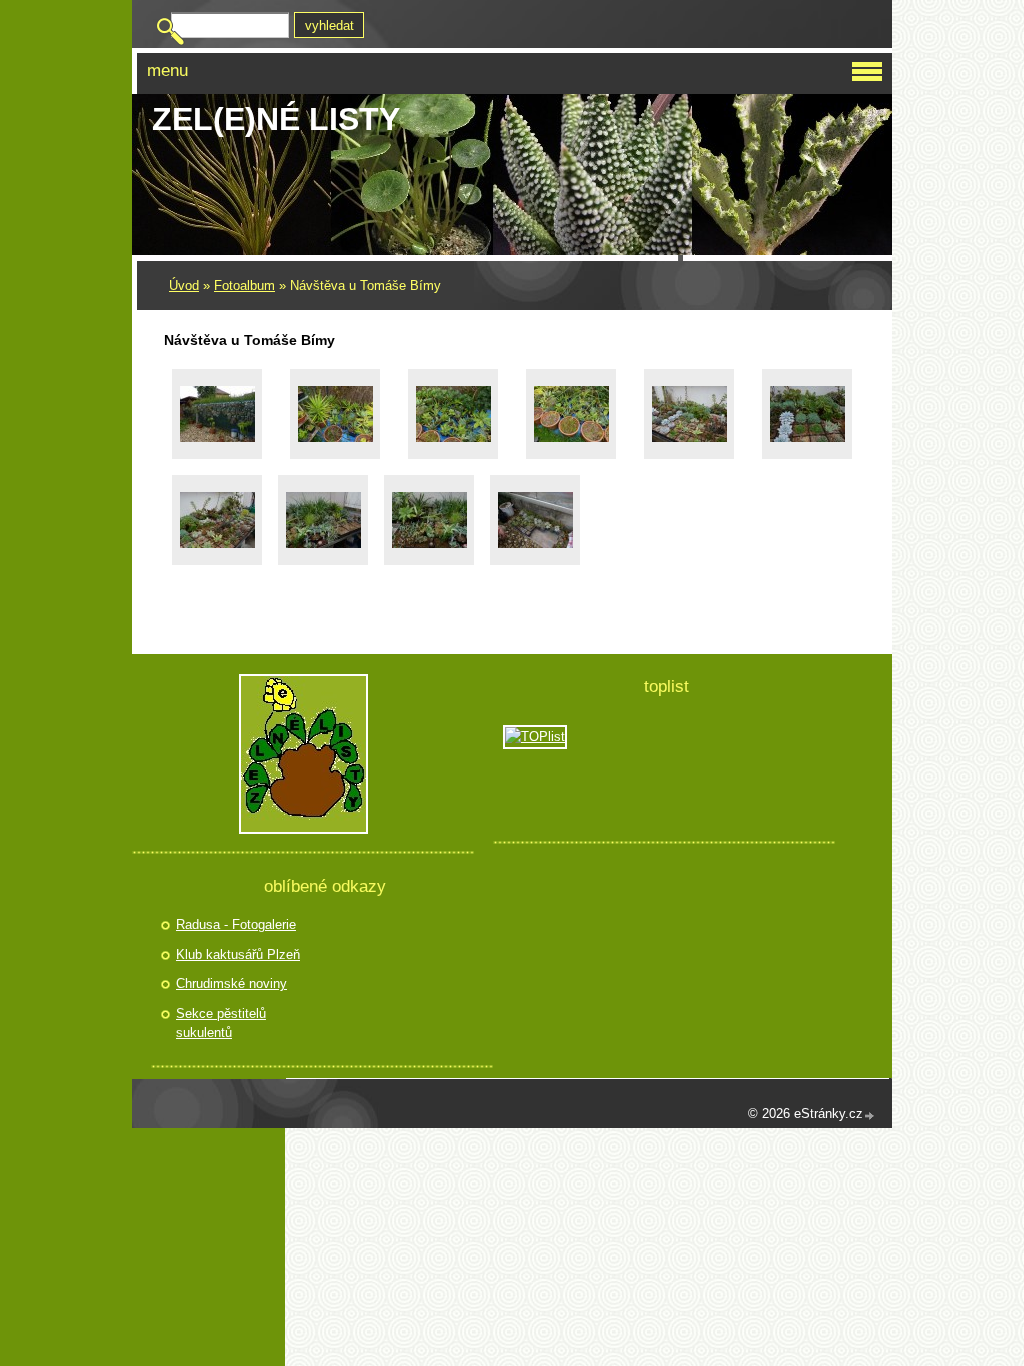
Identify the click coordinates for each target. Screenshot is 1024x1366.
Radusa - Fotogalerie (236, 924)
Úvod (184, 285)
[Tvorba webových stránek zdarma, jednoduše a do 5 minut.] (870, 1115)
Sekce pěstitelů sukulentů (221, 1023)
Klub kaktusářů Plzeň (238, 954)
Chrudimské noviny (231, 983)
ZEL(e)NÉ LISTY (276, 119)
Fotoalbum (244, 285)
